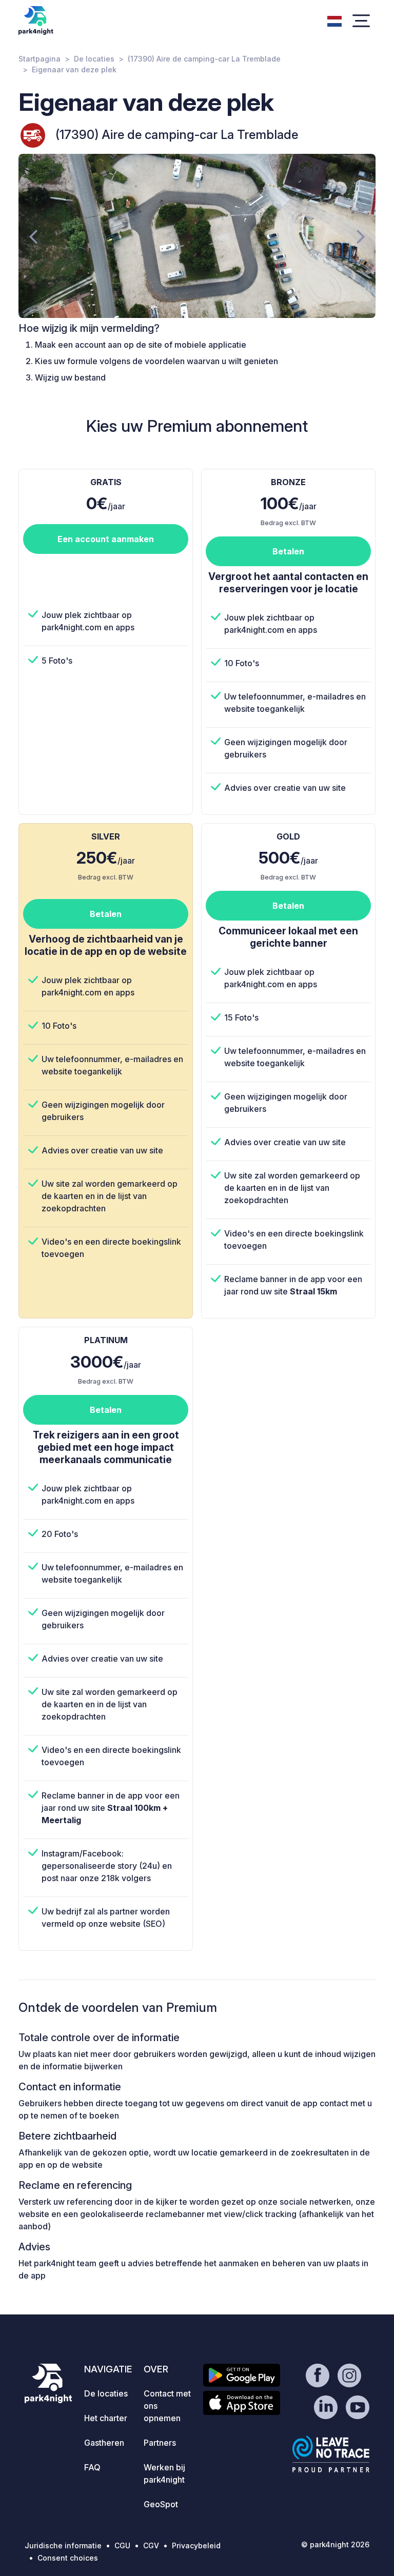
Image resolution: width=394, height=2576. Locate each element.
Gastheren (104, 2443)
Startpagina (40, 59)
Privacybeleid (196, 2545)
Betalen (288, 551)
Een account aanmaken (106, 539)
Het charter (106, 2418)
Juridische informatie (63, 2545)
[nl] (334, 20)
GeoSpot (161, 2504)
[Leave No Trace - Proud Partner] (331, 2454)
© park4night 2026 (335, 2544)
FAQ (92, 2467)
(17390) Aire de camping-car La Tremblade (204, 59)
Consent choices (68, 2558)
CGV (151, 2545)
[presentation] (33, 236)
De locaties (94, 59)
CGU (122, 2545)
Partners (160, 2443)
